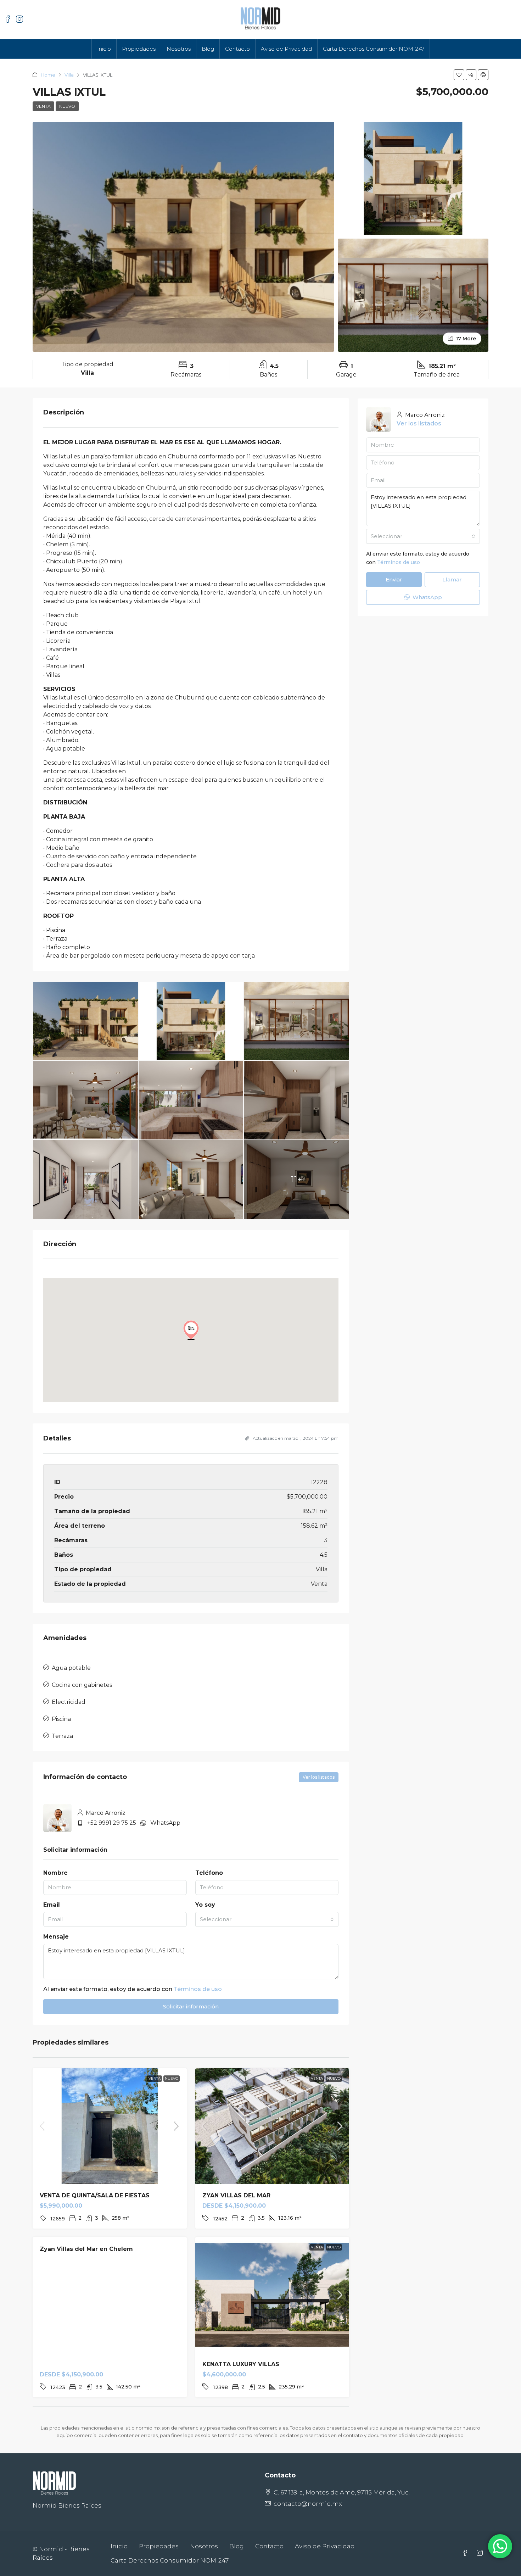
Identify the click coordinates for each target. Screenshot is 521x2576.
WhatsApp (165, 1823)
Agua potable (71, 1668)
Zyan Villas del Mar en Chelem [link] (86, 2249)
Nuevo (67, 106)
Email (52, 1905)
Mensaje (56, 1937)
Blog (208, 49)
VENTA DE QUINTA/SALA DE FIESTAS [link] (95, 2195)
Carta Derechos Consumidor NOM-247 (374, 49)
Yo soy (205, 1905)
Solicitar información (191, 2006)
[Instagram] (481, 2553)
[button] (459, 75)
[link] (110, 2126)
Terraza (62, 1736)
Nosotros (179, 49)
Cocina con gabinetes (82, 1685)
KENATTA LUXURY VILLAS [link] (241, 2364)
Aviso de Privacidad (286, 49)
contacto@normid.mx (308, 2504)
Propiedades (139, 49)
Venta (43, 106)
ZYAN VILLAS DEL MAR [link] (236, 2195)
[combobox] (267, 1919)
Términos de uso (198, 1989)
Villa (69, 75)
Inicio (104, 49)
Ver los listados (319, 1777)
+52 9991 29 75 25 (112, 1823)
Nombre (55, 1873)
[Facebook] (467, 2553)
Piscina (61, 1719)
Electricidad (69, 1702)
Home (48, 75)
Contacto (237, 49)
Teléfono (209, 1873)
